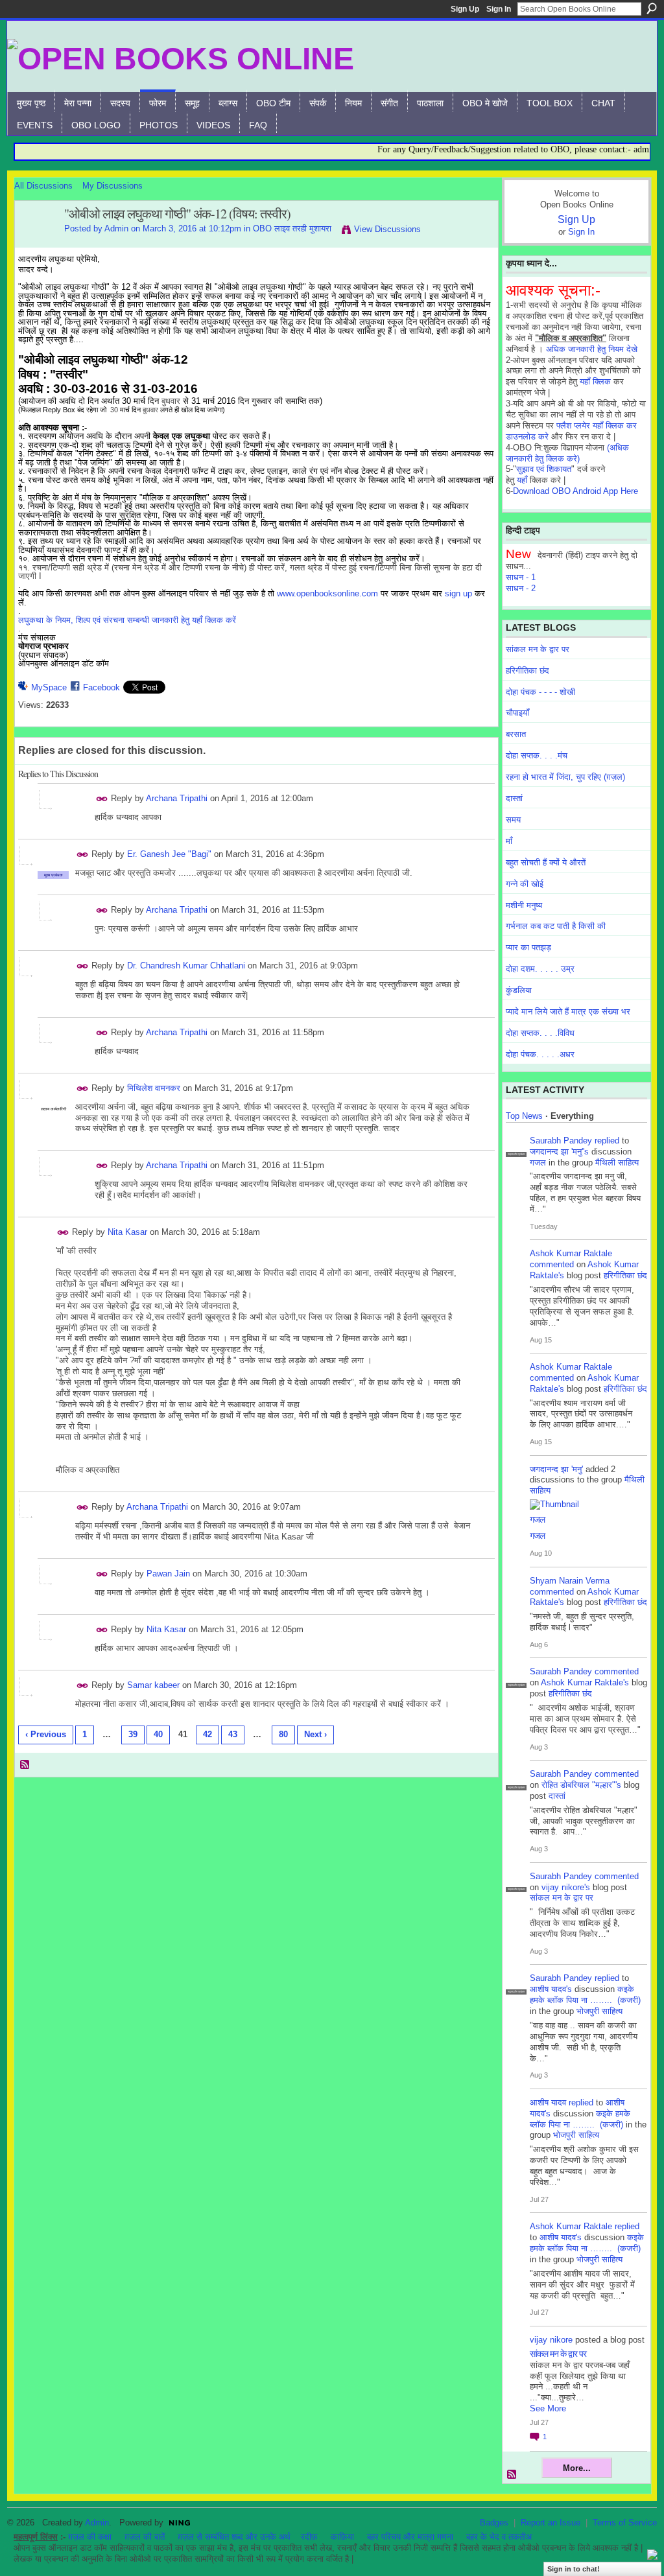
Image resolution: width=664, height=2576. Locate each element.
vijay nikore (551, 2340)
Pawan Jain (168, 1574)
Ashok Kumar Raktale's (585, 1682)
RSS (25, 1765)
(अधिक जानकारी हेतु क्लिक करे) (567, 453)
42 (207, 1734)
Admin (116, 228)
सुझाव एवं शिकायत (544, 469)
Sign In (499, 9)
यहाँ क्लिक (595, 381)
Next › (315, 1734)
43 (233, 1734)
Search (652, 8)
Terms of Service (625, 2523)
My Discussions (113, 186)
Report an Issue (551, 2523)
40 (158, 1734)
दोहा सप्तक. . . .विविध (540, 1033)
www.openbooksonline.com (327, 593)
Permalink (102, 799)
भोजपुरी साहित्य (599, 2011)
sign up (458, 593)
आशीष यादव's (551, 1989)
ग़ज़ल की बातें (145, 2537)
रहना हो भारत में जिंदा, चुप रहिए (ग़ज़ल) (565, 777)
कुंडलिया (519, 990)
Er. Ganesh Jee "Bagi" (169, 854)
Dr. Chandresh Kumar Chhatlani (186, 966)
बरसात (516, 734)
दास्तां (514, 798)
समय (513, 820)
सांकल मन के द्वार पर (538, 649)
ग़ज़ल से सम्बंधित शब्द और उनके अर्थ (234, 2537)
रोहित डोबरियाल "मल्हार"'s (581, 1785)
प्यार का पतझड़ (528, 947)
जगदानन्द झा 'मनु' (556, 1469)
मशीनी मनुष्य (524, 905)
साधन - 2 (521, 588)
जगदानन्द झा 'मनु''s (559, 1152)
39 (133, 1734)
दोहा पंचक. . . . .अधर (540, 1054)
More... (577, 2468)
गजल (538, 1163)
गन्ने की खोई (525, 884)
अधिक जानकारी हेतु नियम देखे (592, 349)
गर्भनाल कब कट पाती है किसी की (556, 926)
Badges (494, 2523)
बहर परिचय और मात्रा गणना (410, 2537)
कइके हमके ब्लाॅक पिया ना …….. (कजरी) (585, 1995)
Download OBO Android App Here (575, 491)
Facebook (101, 687)
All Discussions (43, 186)
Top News (524, 1116)
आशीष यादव (548, 2102)
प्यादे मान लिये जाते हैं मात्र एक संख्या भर (568, 1012)
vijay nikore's (566, 1887)
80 (283, 1734)
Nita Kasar (127, 1232)
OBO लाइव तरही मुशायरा (292, 228)
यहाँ (522, 480)
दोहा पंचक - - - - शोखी (540, 692)
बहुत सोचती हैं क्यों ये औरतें (546, 862)
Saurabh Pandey (561, 1141)
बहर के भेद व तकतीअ (499, 2537)
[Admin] (36, 242)
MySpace (49, 687)
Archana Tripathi (177, 798)
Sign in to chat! (574, 2569)
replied (607, 1141)
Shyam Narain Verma (570, 1581)
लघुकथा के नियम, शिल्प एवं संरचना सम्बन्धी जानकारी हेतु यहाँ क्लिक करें (127, 620)
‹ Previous (46, 1734)
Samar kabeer (153, 1685)
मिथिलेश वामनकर (154, 1088)
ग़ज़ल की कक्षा (90, 2537)
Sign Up (465, 9)
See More (548, 2408)
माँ (509, 841)
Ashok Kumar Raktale (571, 1253)
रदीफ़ (309, 2537)
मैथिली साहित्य (617, 1163)
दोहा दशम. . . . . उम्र (540, 969)
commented (552, 1264)
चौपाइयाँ (517, 713)
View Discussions (387, 229)
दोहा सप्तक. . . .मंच (537, 755)
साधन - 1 (521, 577)
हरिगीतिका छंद (528, 671)
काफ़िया (342, 2537)
